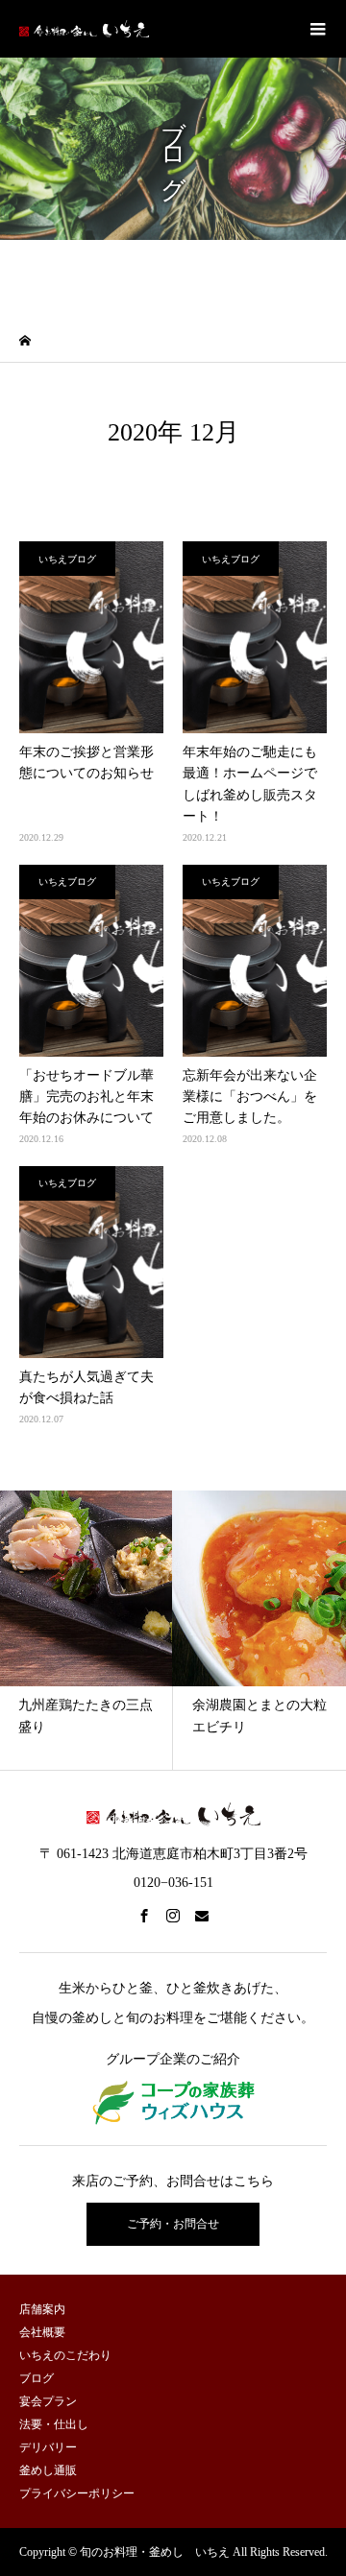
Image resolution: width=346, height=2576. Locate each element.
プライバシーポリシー (77, 2493)
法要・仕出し (54, 2424)
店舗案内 (42, 2309)
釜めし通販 (48, 2470)
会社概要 (42, 2332)
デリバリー (48, 2447)
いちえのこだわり (65, 2355)
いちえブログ (67, 559)
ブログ (37, 2378)
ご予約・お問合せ (173, 2224)
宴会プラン (48, 2401)
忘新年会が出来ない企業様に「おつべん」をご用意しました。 (250, 1097)
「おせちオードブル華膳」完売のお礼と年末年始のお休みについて (86, 1097)
